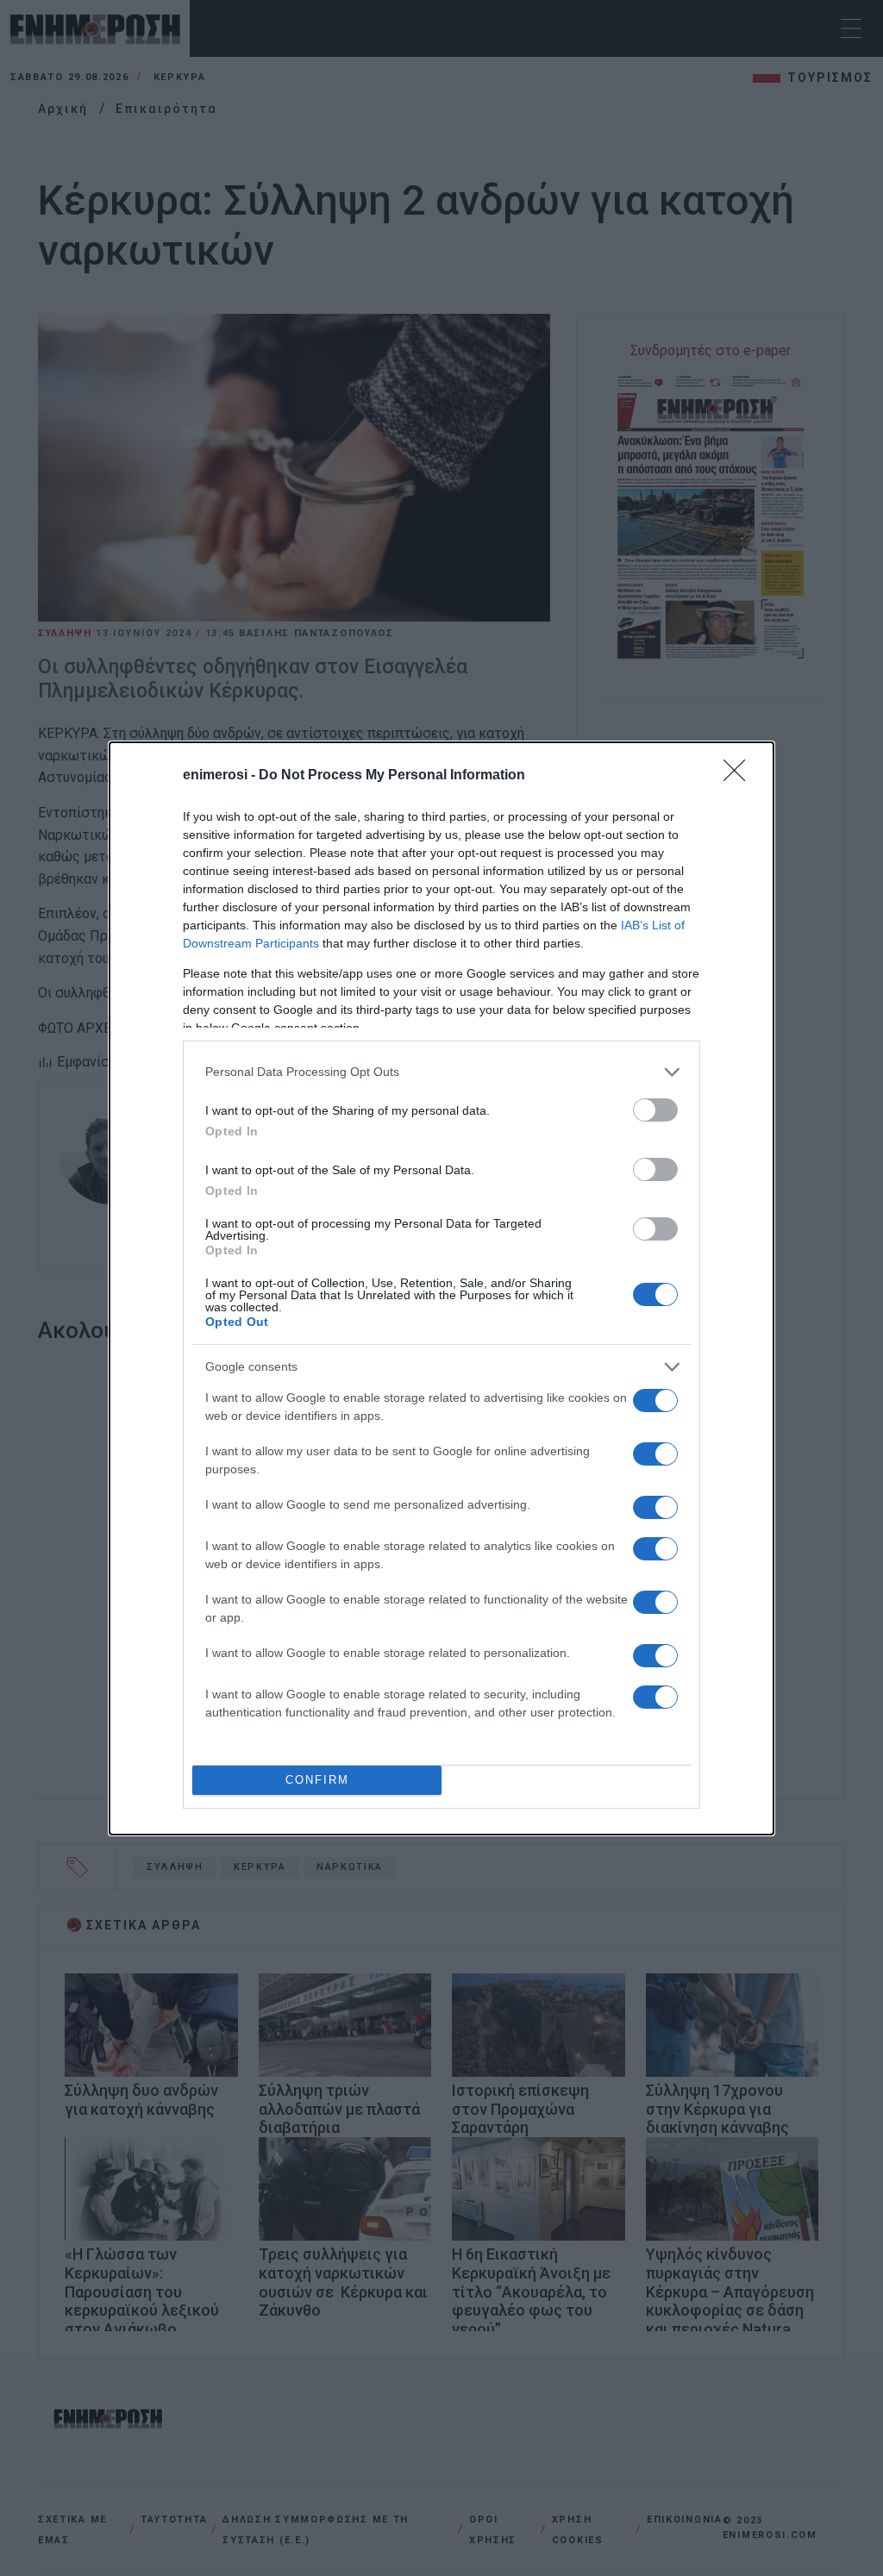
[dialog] (441, 1288)
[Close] (740, 776)
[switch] (655, 1110)
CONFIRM (317, 1780)
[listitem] (441, 1072)
